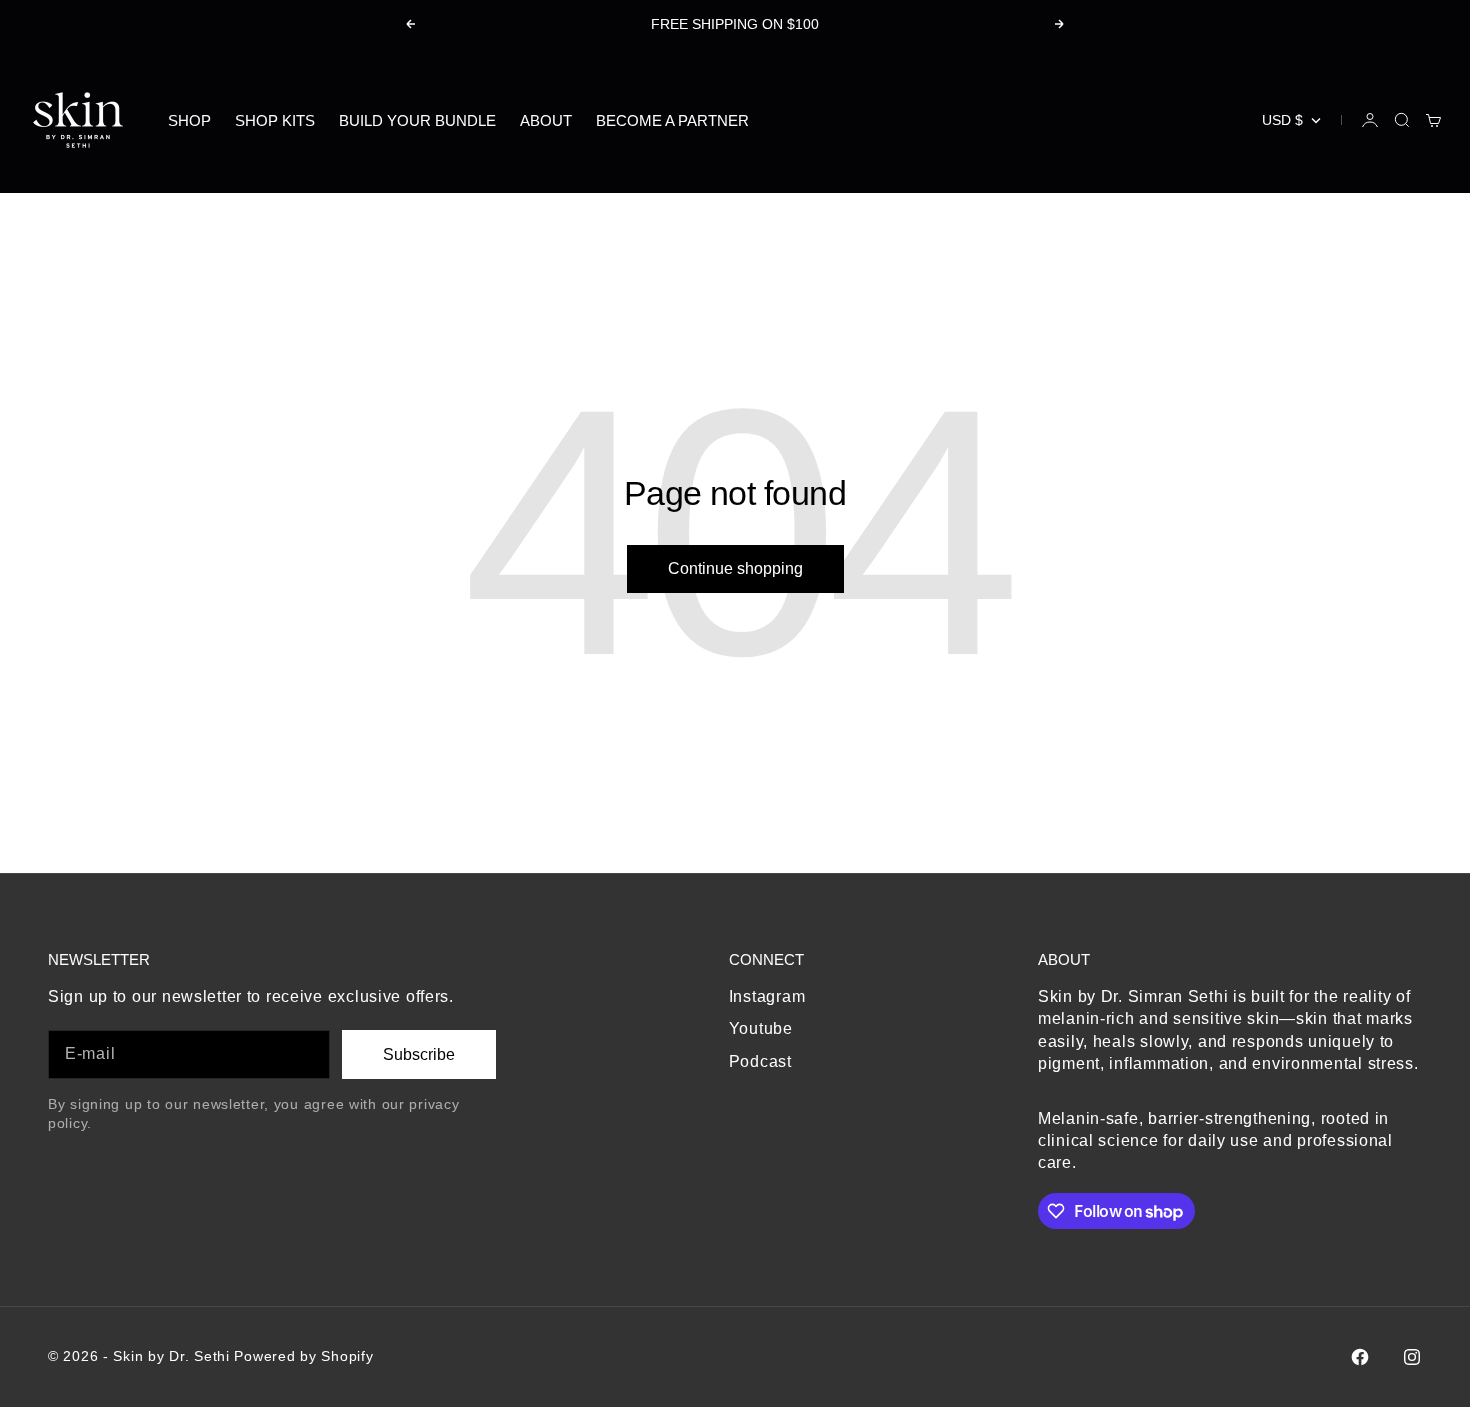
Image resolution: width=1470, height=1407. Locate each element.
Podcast (760, 1061)
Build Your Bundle (417, 120)
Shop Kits (275, 120)
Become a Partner (672, 120)
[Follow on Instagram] (1412, 1357)
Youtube (761, 1028)
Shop (189, 120)
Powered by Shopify (303, 1356)
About (546, 120)
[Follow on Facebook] (1360, 1357)
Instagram (767, 996)
